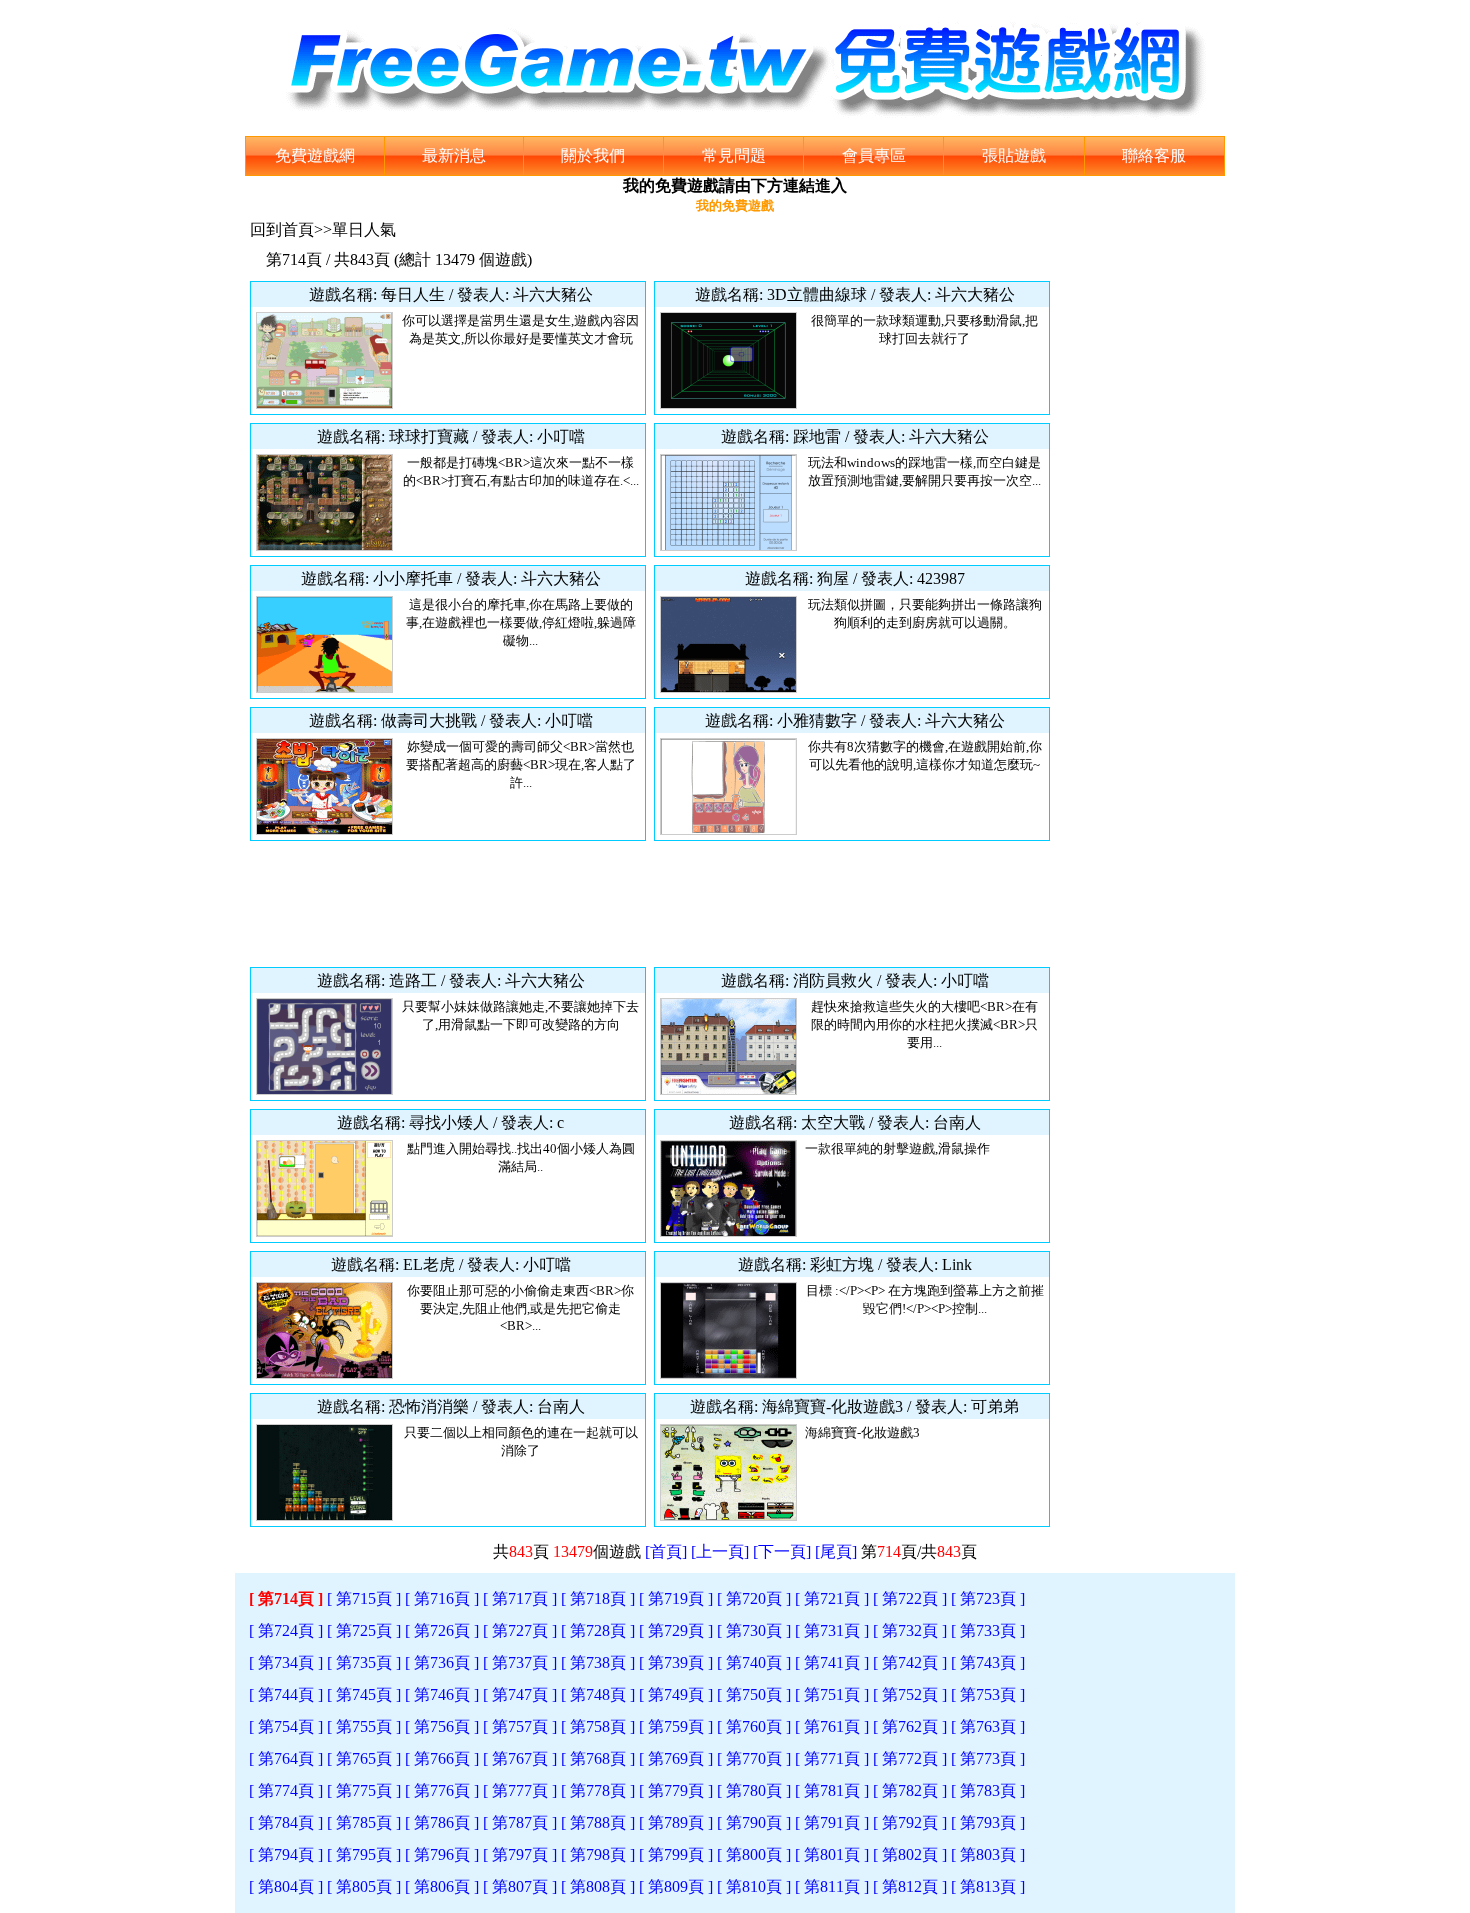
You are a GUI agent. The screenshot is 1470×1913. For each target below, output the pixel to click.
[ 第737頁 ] (520, 1662)
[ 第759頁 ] (676, 1726)
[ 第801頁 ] (832, 1854)
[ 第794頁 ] (286, 1854)
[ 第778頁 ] (598, 1790)
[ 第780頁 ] (754, 1790)
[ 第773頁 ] (988, 1758)
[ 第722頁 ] (910, 1598)
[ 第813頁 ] (988, 1886)
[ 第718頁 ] (598, 1598)
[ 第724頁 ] (286, 1630)
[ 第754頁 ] (286, 1726)
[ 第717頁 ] (520, 1598)
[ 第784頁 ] (286, 1822)
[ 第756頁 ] (442, 1726)
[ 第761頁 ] (832, 1726)
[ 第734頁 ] (286, 1662)
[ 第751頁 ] (832, 1694)
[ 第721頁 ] (832, 1598)
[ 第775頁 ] (364, 1790)
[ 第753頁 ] (988, 1694)
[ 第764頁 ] (286, 1758)
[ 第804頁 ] (286, 1886)
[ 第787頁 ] (520, 1822)
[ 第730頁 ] (754, 1630)
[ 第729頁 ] (676, 1630)
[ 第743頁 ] (988, 1662)
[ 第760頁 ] (754, 1726)
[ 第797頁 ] (520, 1854)
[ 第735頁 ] (364, 1662)
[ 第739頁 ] (676, 1662)
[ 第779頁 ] (676, 1790)
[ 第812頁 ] (910, 1886)
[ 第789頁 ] (676, 1822)
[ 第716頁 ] (442, 1598)
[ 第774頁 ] (286, 1790)
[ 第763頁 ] (988, 1726)
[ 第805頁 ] (364, 1886)
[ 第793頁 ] (988, 1822)
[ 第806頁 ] (442, 1886)
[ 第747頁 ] (520, 1694)
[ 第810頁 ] (754, 1886)
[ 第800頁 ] (754, 1854)
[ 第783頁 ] (988, 1790)
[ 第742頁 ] (910, 1662)
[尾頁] (836, 1551)
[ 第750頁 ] (754, 1694)
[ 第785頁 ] (364, 1822)
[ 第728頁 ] (598, 1630)
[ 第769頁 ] (676, 1758)
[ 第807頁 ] (520, 1886)
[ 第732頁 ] (910, 1630)
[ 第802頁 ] (910, 1854)
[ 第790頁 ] (754, 1822)
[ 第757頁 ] (520, 1726)
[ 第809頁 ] (676, 1886)
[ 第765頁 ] (364, 1758)
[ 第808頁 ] (598, 1886)
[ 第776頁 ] (442, 1790)
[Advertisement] (650, 904)
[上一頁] (720, 1551)
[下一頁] (782, 1551)
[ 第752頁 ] (910, 1694)
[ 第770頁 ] (754, 1758)
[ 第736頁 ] (442, 1662)
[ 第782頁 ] (910, 1790)
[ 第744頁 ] (286, 1694)
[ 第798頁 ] (598, 1854)
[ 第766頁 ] (442, 1758)
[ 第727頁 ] (520, 1630)
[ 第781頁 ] (832, 1790)
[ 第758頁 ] (598, 1726)
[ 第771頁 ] (832, 1758)
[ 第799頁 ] (676, 1854)
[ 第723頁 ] (988, 1598)
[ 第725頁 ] (364, 1630)
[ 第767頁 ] (520, 1758)
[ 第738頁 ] (598, 1662)
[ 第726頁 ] (442, 1630)
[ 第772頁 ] (910, 1758)
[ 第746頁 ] (442, 1694)
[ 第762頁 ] (910, 1726)
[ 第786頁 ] (442, 1822)
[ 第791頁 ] (832, 1822)
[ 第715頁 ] (364, 1598)
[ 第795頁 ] (364, 1854)
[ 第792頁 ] (910, 1822)
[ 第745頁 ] (364, 1694)
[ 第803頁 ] (988, 1854)
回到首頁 (282, 229)
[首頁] (666, 1551)
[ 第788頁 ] (598, 1822)
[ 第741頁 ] (832, 1662)
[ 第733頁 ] (988, 1630)
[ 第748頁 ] (598, 1694)
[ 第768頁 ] (598, 1758)
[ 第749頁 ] (676, 1694)
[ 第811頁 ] (832, 1886)
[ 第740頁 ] (754, 1662)
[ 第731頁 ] (832, 1630)
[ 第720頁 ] (754, 1598)
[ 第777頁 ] (520, 1790)
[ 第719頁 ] (676, 1598)
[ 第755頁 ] (364, 1726)
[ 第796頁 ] (442, 1854)
